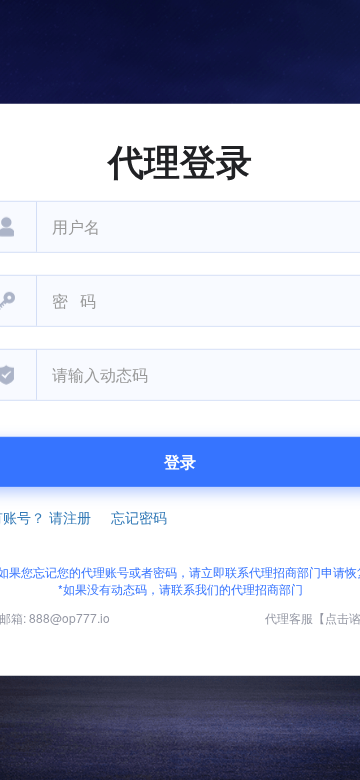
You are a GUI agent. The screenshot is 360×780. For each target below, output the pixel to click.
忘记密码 (139, 517)
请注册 (70, 517)
